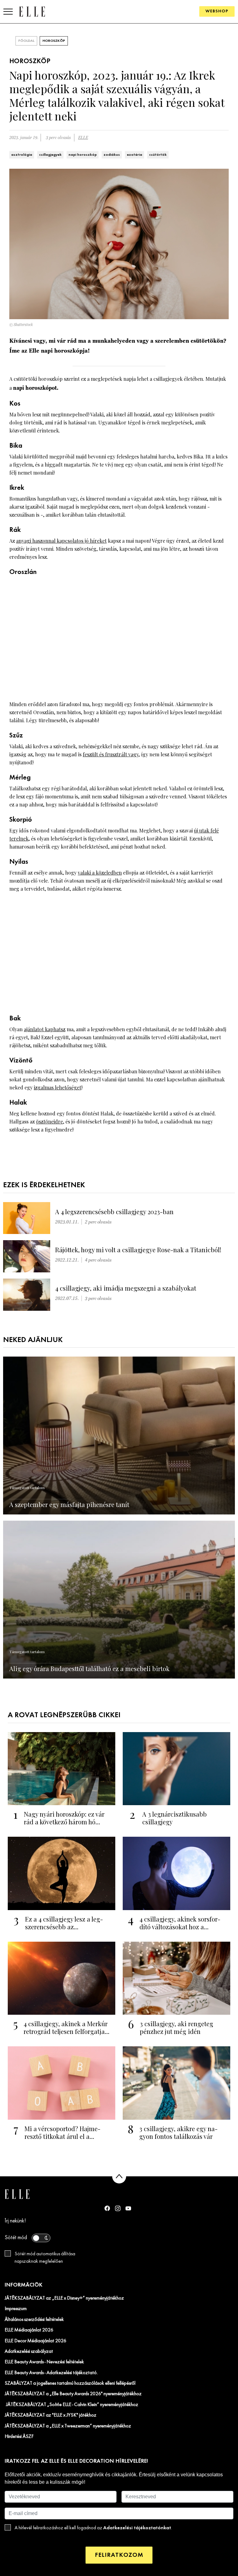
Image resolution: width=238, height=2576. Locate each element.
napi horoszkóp (83, 155)
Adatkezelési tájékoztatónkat (137, 2528)
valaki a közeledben (100, 873)
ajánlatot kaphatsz (45, 1029)
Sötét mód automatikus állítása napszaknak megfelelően (45, 2258)
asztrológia (22, 155)
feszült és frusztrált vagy (111, 754)
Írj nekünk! (15, 2221)
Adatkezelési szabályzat (29, 2352)
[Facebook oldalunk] (107, 2208)
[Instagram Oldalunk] (118, 2208)
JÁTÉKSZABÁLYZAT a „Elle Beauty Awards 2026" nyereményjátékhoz (73, 2394)
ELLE (83, 138)
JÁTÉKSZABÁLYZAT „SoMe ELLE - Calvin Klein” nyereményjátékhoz (71, 2405)
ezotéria (134, 155)
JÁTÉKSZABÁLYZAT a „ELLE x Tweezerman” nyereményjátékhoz (68, 2426)
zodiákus (112, 155)
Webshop (217, 11)
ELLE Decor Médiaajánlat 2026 (35, 2341)
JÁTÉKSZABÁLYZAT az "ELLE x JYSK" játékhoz (51, 2415)
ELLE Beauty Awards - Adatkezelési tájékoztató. (51, 2373)
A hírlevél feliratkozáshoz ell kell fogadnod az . (93, 2528)
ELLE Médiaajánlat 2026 (29, 2330)
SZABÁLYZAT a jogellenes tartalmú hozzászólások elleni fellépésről (70, 2383)
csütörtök (158, 155)
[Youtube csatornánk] (128, 2208)
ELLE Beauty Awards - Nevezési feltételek (44, 2362)
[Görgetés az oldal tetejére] (119, 2176)
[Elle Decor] (32, 11)
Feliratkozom (119, 2555)
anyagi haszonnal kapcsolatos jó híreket (61, 541)
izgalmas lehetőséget (57, 1087)
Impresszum (16, 2309)
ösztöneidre (49, 1121)
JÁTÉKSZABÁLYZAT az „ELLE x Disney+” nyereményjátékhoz (64, 2298)
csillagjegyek (50, 155)
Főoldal (26, 41)
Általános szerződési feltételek (34, 2320)
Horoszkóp (54, 41)
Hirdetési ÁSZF (19, 2437)
